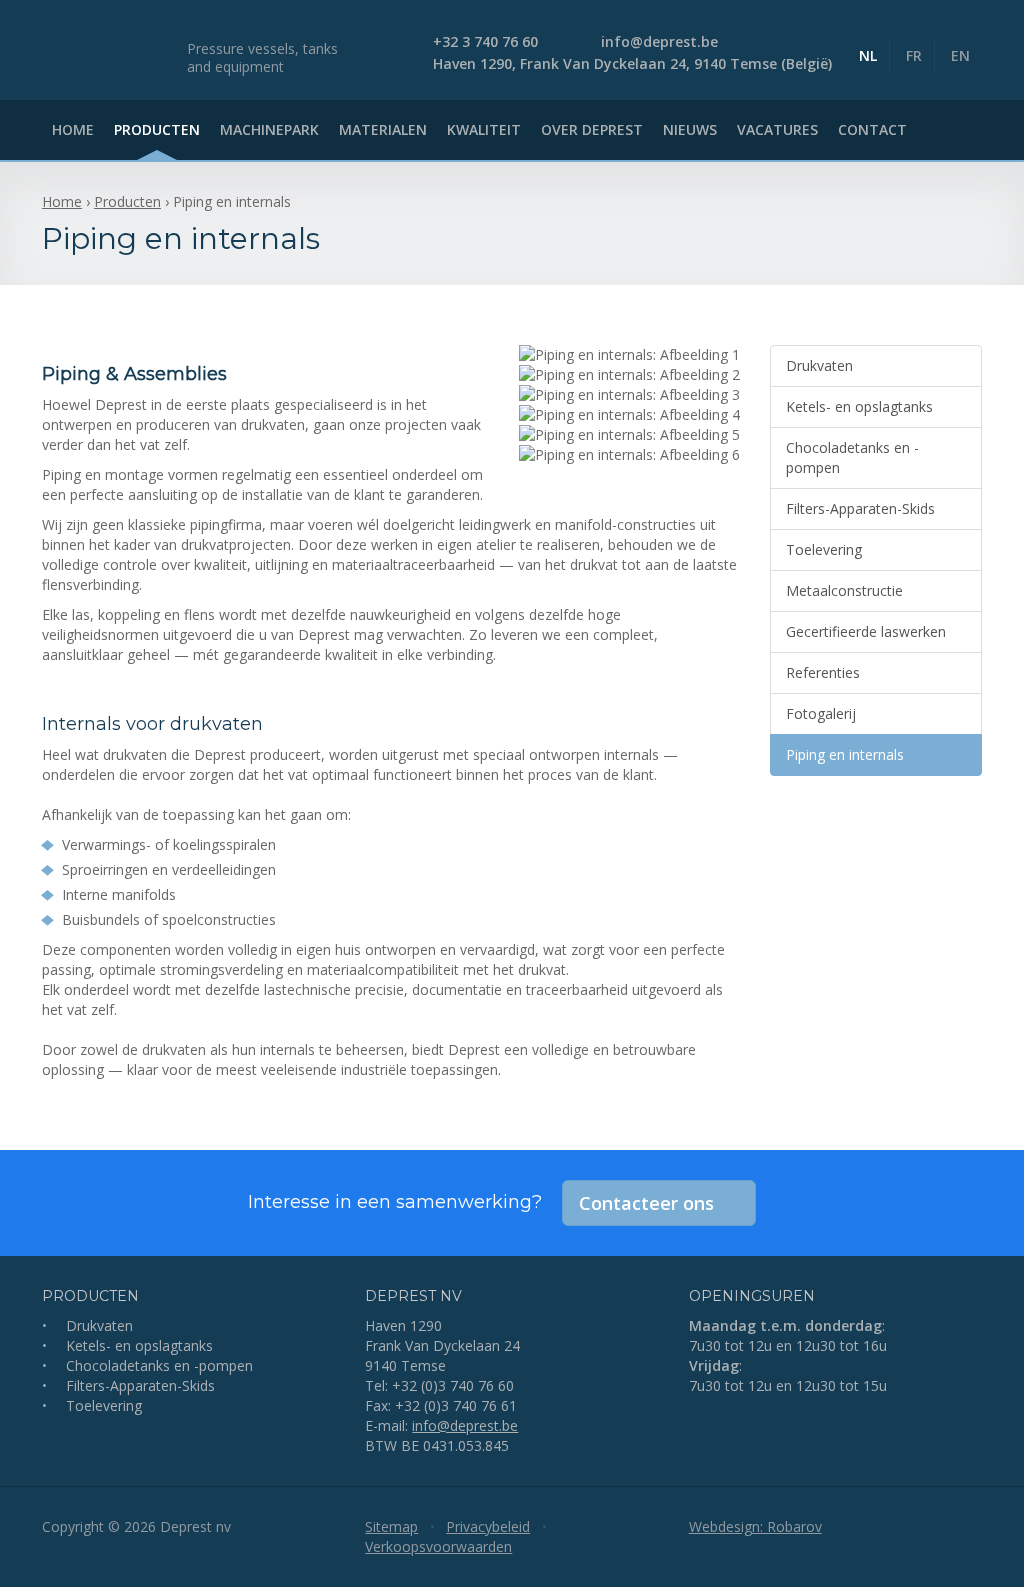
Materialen (383, 129)
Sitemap (391, 1526)
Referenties (823, 672)
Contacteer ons (646, 1203)
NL (868, 55)
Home (73, 129)
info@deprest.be (465, 1425)
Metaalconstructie (844, 590)
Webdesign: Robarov (755, 1526)
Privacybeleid (488, 1526)
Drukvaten (819, 365)
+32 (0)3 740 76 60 (453, 1385)
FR (914, 55)
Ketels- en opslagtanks (859, 406)
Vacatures (777, 129)
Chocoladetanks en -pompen (852, 457)
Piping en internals (845, 754)
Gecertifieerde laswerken (866, 631)
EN (960, 55)
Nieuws (690, 129)
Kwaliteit (484, 129)
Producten (157, 129)
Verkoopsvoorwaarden (438, 1546)
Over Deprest (592, 129)
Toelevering (824, 549)
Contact (872, 129)
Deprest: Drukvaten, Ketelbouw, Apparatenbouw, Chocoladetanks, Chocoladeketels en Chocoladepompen (107, 50)
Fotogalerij (821, 713)
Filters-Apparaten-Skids (860, 508)
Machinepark (269, 129)
